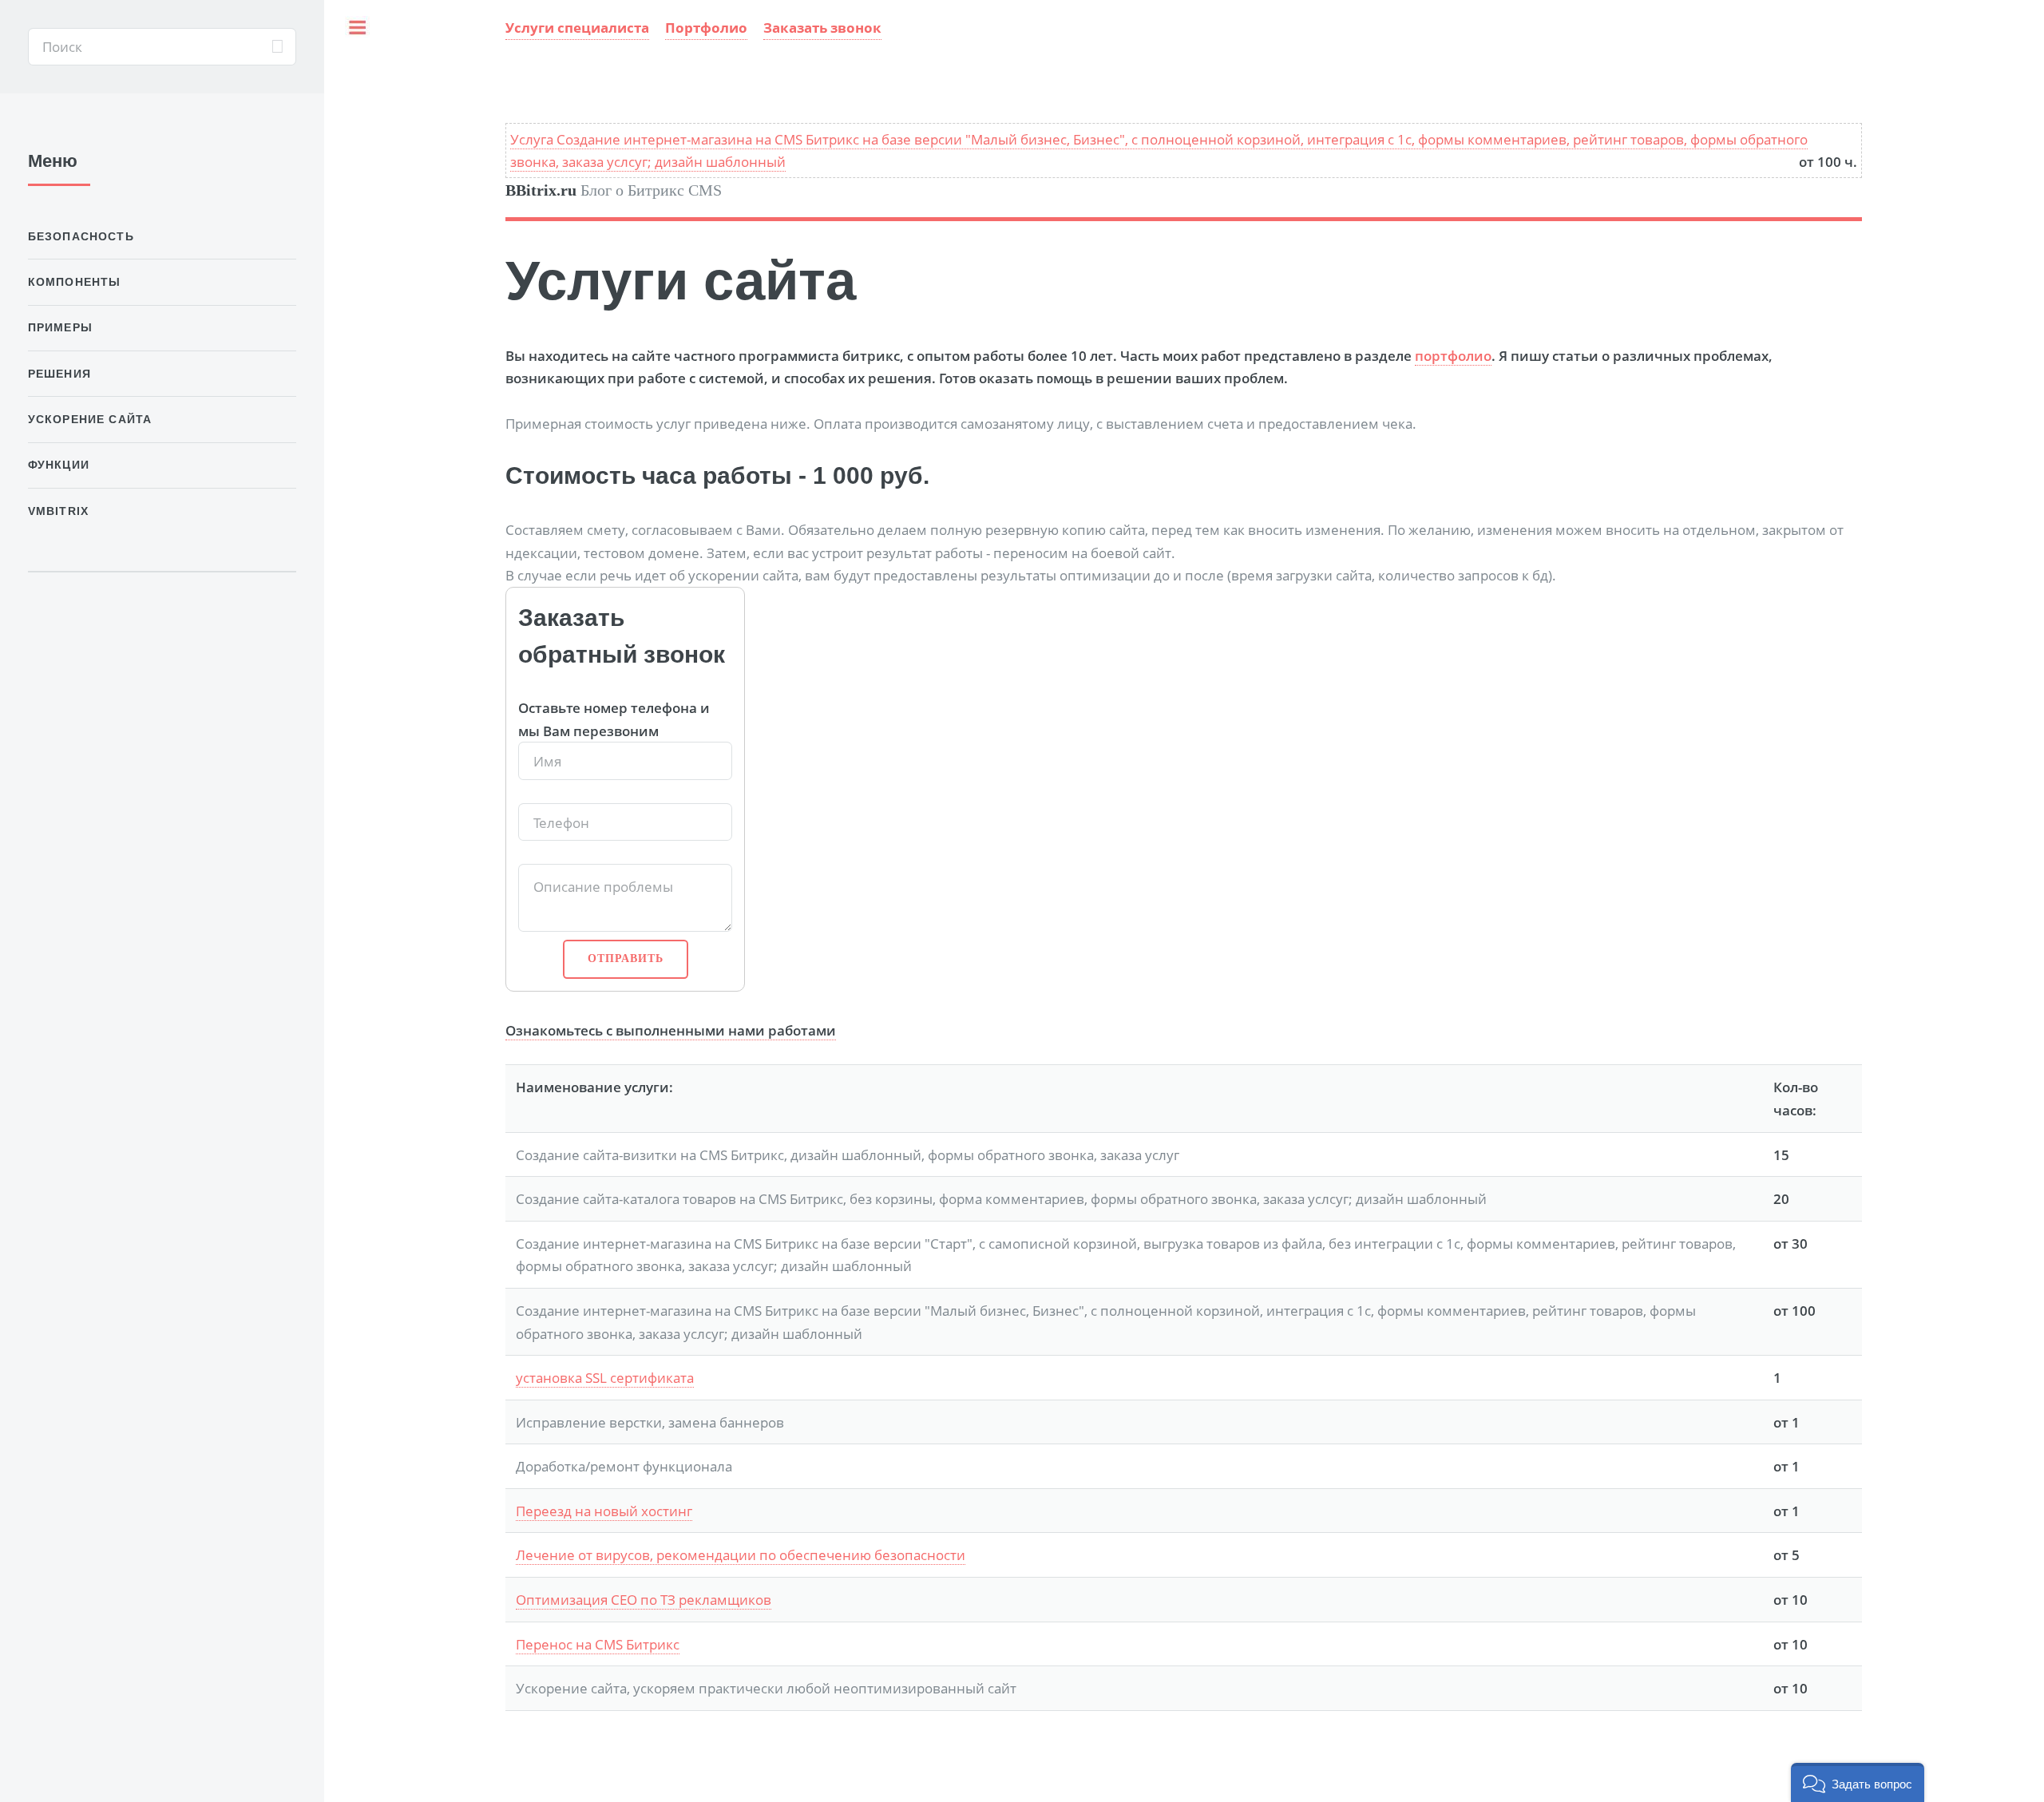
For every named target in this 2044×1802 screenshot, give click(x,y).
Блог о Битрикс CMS (614, 190)
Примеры (60, 327)
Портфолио (706, 27)
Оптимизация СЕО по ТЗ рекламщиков (644, 1599)
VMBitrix (58, 511)
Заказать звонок (822, 27)
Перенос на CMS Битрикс (598, 1644)
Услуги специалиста (577, 27)
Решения (59, 374)
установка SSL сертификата (605, 1377)
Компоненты (75, 282)
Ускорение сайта (90, 419)
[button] (1858, 1782)
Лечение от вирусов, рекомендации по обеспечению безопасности (741, 1554)
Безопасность (81, 236)
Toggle (362, 47)
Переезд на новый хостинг (604, 1511)
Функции (59, 465)
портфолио (1453, 355)
